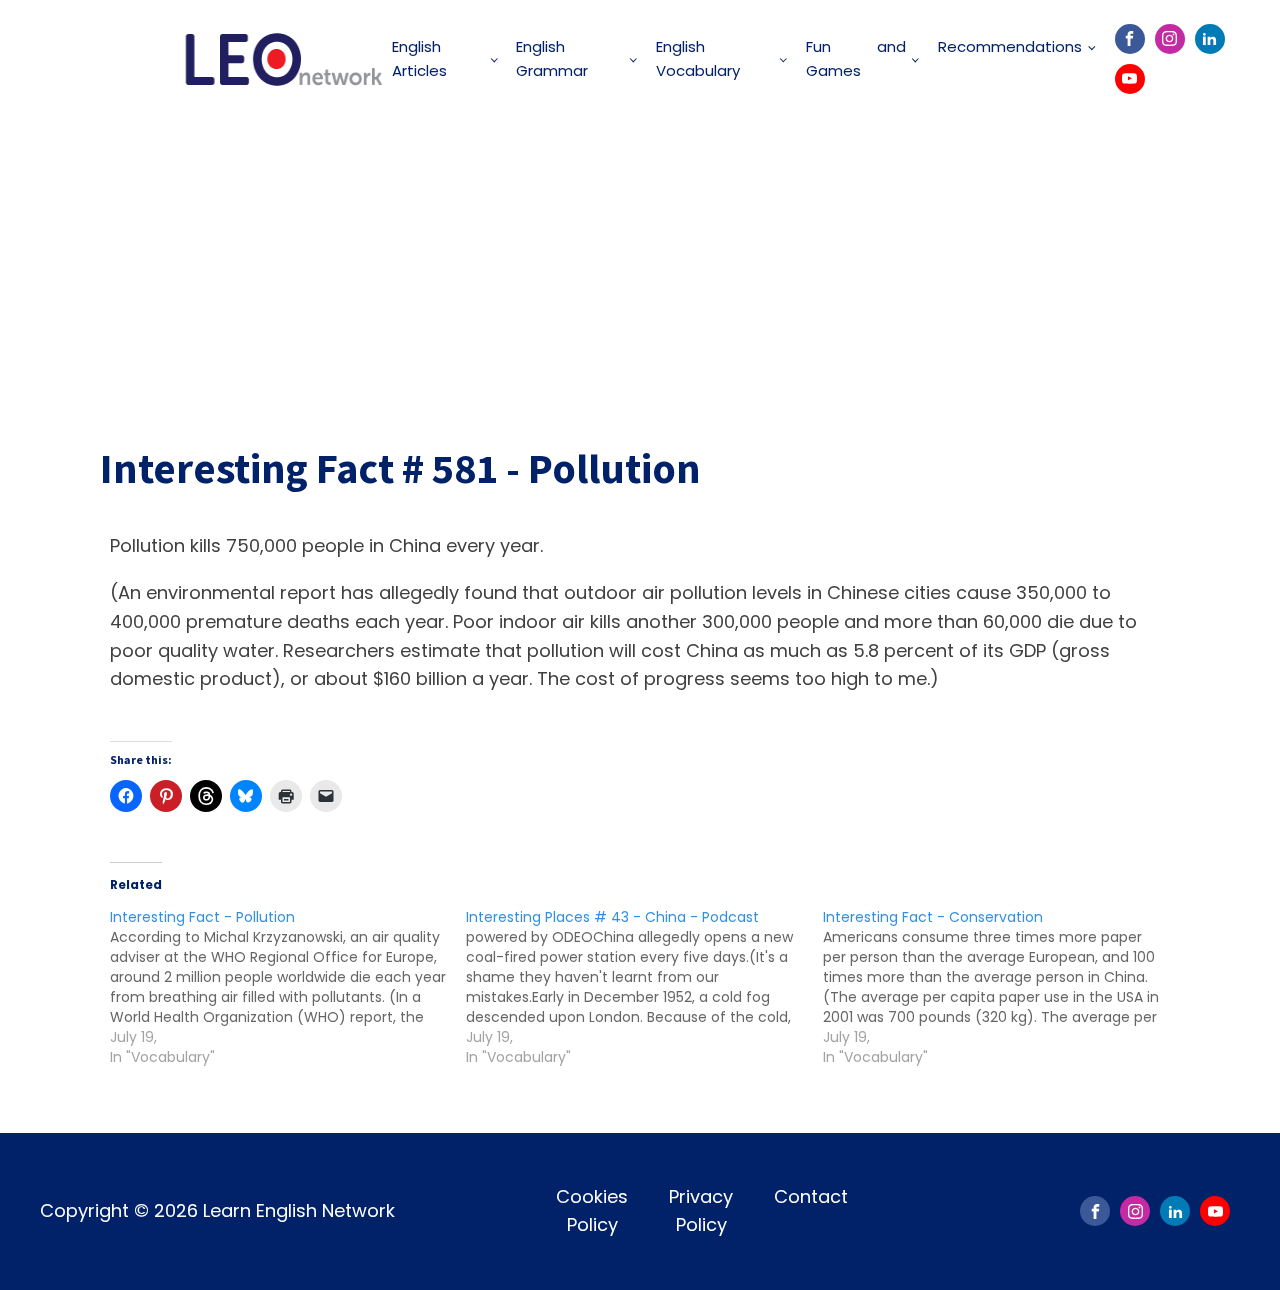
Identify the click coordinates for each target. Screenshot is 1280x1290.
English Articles (419, 58)
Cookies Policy (592, 1211)
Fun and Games (856, 58)
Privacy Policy (701, 1211)
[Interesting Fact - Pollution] (288, 987)
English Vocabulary (698, 58)
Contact (811, 1196)
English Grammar (552, 58)
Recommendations (1010, 46)
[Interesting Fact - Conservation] (1001, 987)
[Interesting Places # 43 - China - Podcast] (644, 987)
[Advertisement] (640, 267)
